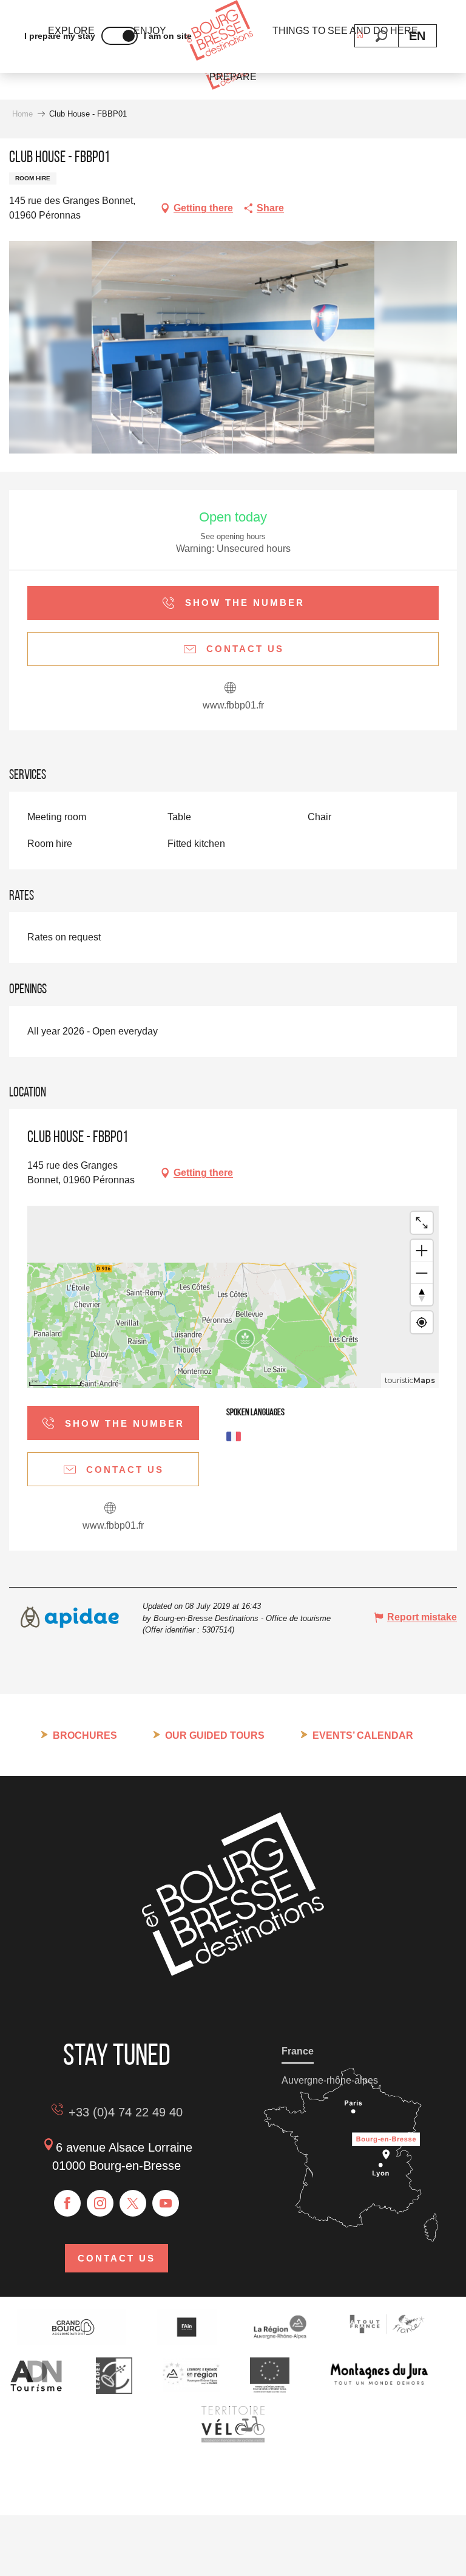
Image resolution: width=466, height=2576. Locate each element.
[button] (381, 36)
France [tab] (298, 2051)
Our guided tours (215, 1735)
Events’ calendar (363, 1735)
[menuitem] (219, 31)
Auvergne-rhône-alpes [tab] (330, 2080)
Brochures (85, 1735)
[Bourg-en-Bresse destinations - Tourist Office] (233, 1972)
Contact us (116, 2258)
